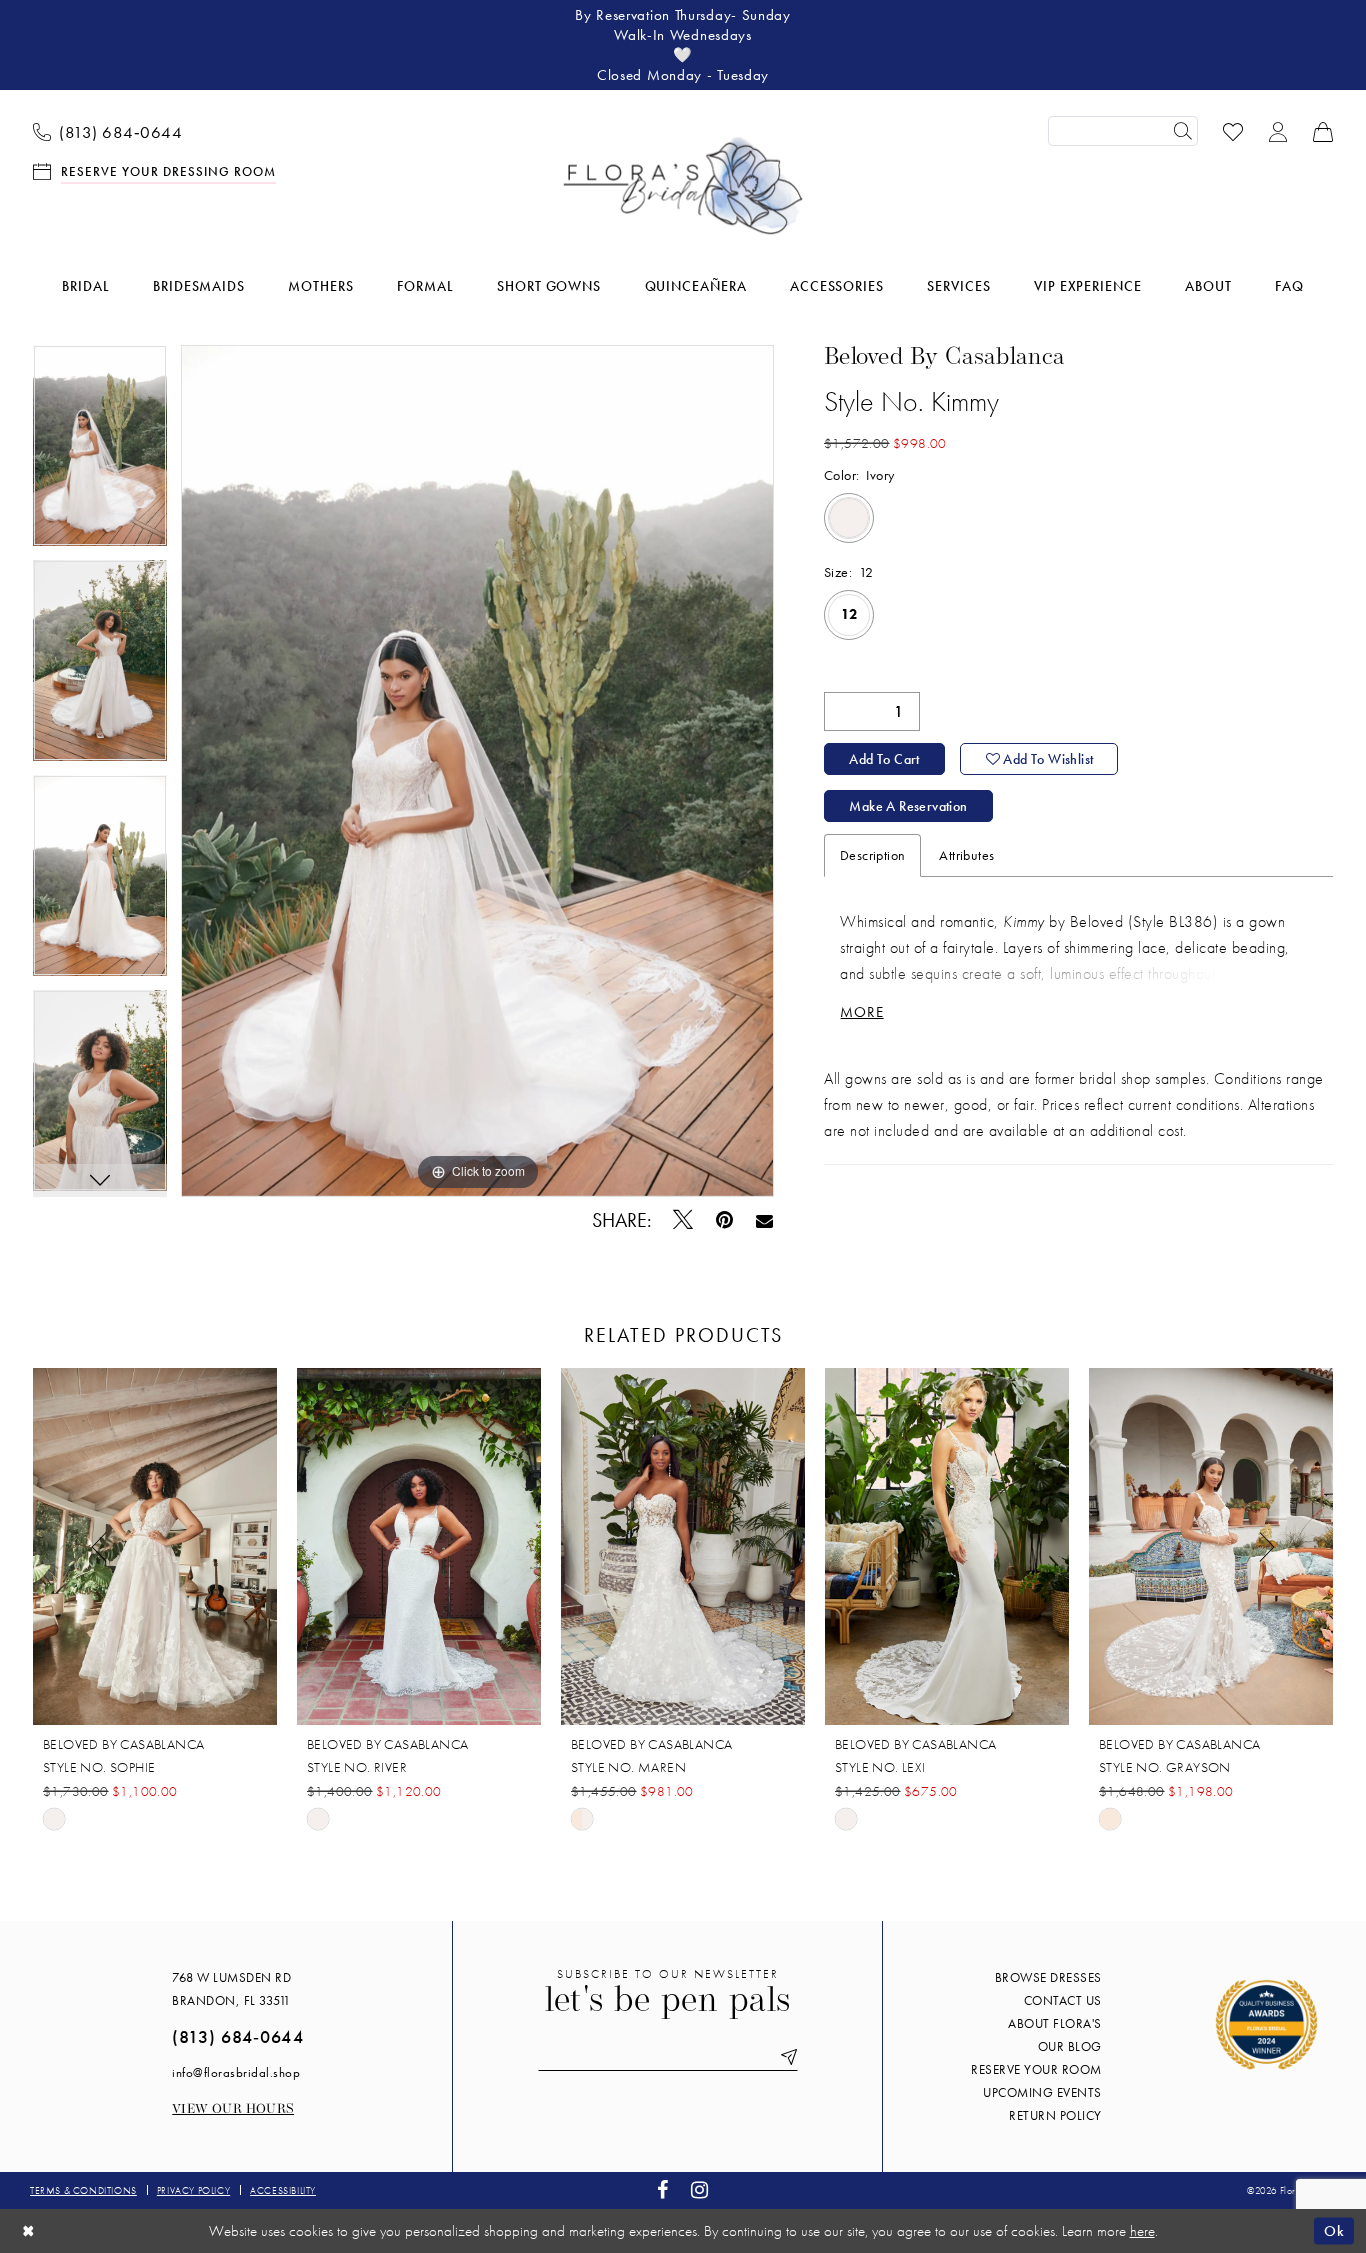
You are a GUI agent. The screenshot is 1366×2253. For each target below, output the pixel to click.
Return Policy (1055, 2115)
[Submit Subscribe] (785, 2057)
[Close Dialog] (29, 2230)
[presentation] (155, 1547)
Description (872, 855)
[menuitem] (108, 131)
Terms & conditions (83, 2190)
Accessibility (283, 2190)
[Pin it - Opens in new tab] (725, 1220)
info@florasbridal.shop (236, 2072)
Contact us (1063, 2000)
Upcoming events (1042, 2092)
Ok (1334, 2230)
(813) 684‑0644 (237, 2036)
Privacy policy (193, 2190)
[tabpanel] (100, 452)
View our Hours (233, 2109)
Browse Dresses (1048, 1977)
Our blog (1070, 2046)
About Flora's (1055, 2023)
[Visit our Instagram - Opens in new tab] (700, 2190)
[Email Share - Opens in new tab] (764, 1220)
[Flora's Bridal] (683, 186)
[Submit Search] (1183, 131)
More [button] (862, 1012)
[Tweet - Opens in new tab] (683, 1220)
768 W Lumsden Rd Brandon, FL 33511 (231, 1989)
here (1142, 2231)
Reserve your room (1036, 2069)
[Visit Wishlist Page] (1233, 130)
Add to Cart (884, 759)
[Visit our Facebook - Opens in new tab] (663, 2190)
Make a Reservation (908, 806)
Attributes (966, 855)
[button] (1278, 130)
